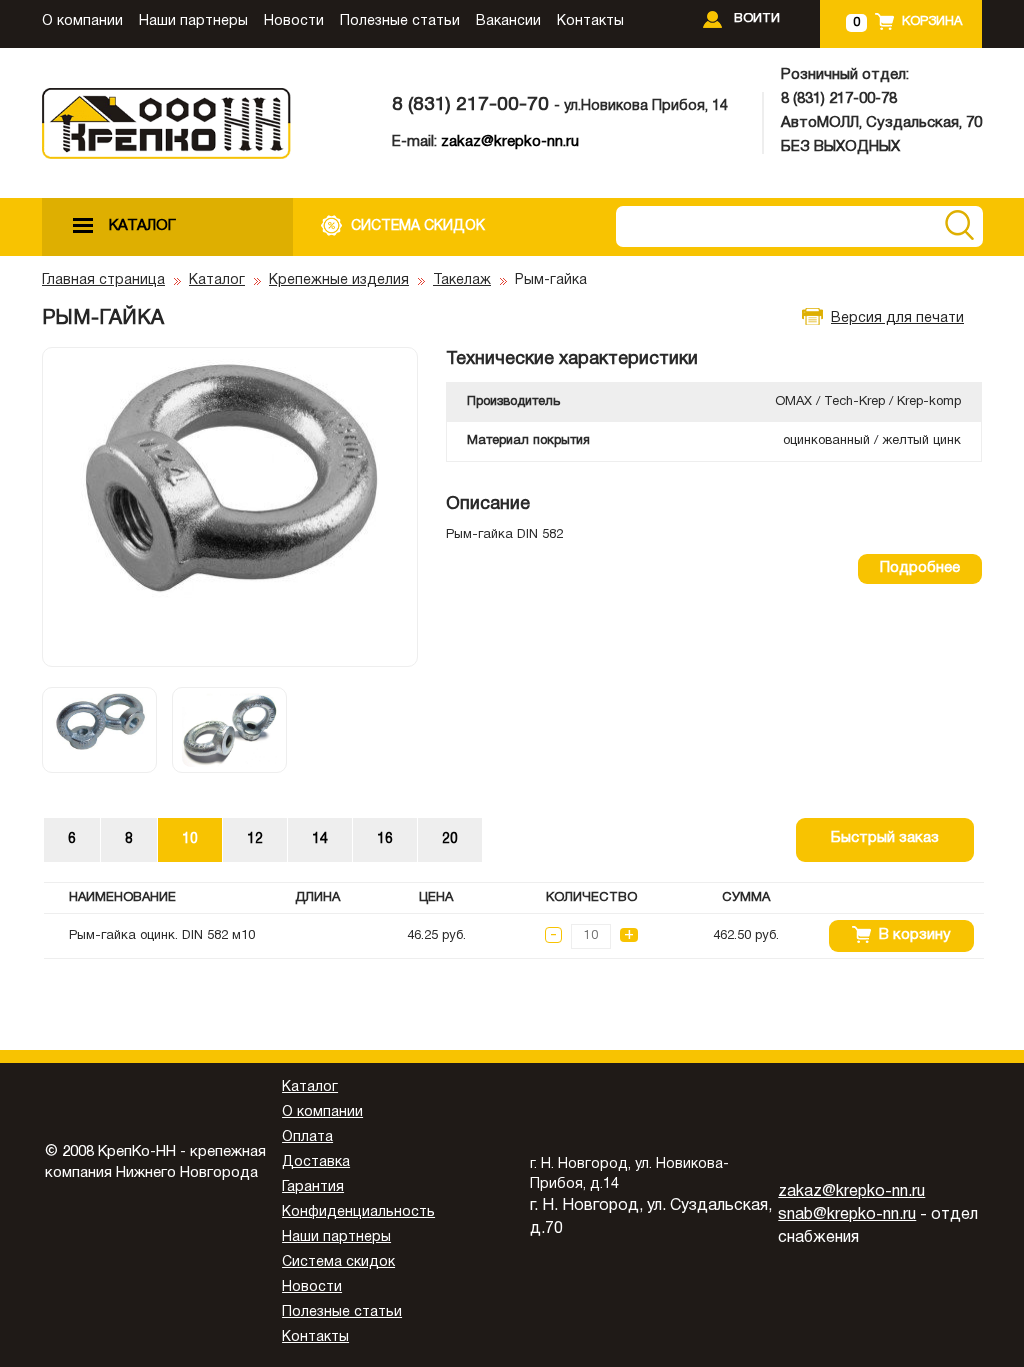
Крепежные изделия (339, 280)
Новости (294, 21)
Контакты (590, 21)
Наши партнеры (193, 21)
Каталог (217, 280)
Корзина (932, 22)
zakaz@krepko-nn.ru (510, 142)
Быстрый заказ (885, 838)
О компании (82, 21)
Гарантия (313, 1187)
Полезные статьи (400, 21)
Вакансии (508, 21)
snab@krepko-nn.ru (847, 1215)
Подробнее (920, 568)
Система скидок (338, 1262)
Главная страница (103, 280)
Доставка (316, 1162)
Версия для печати (897, 318)
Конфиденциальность (358, 1212)
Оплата (307, 1137)
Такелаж (462, 280)
